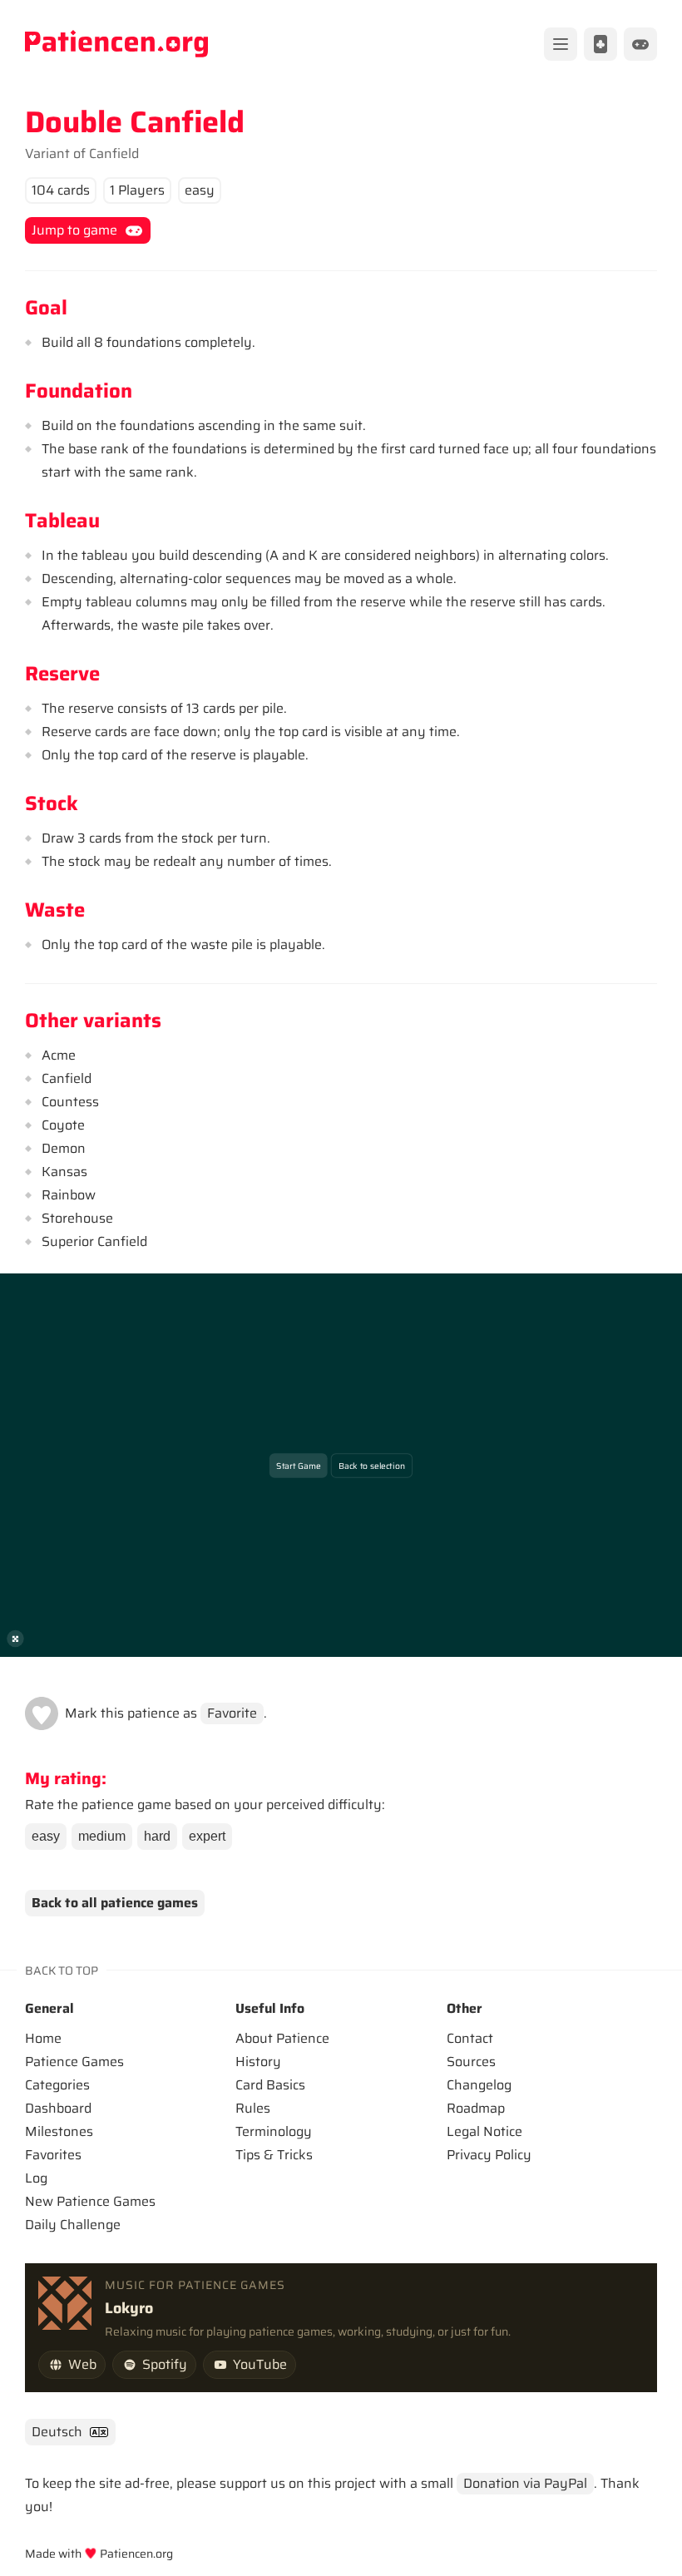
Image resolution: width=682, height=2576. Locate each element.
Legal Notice (484, 2131)
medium (102, 1836)
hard (157, 1836)
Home (43, 2038)
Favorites (53, 2155)
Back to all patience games (115, 1903)
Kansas (64, 1172)
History (258, 2062)
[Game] (640, 44)
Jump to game (74, 230)
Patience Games (74, 2062)
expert (207, 1836)
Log (36, 2178)
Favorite (232, 1713)
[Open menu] (561, 44)
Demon (64, 1148)
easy (46, 1836)
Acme (59, 1055)
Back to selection (372, 1465)
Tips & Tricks (274, 2155)
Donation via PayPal (525, 2483)
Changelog (479, 2085)
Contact (470, 2038)
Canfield (114, 153)
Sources (471, 2062)
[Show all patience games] (600, 44)
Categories (57, 2085)
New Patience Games (90, 2201)
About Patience (282, 2038)
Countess (70, 1102)
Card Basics (270, 2085)
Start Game (298, 1465)
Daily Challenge (73, 2225)
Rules (253, 2108)
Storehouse (77, 1218)
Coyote (63, 1125)
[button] (42, 1713)
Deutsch (57, 2432)
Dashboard (58, 2108)
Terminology (274, 2131)
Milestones (59, 2131)
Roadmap (476, 2108)
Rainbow (69, 1195)
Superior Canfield (94, 1241)
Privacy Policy (489, 2155)
